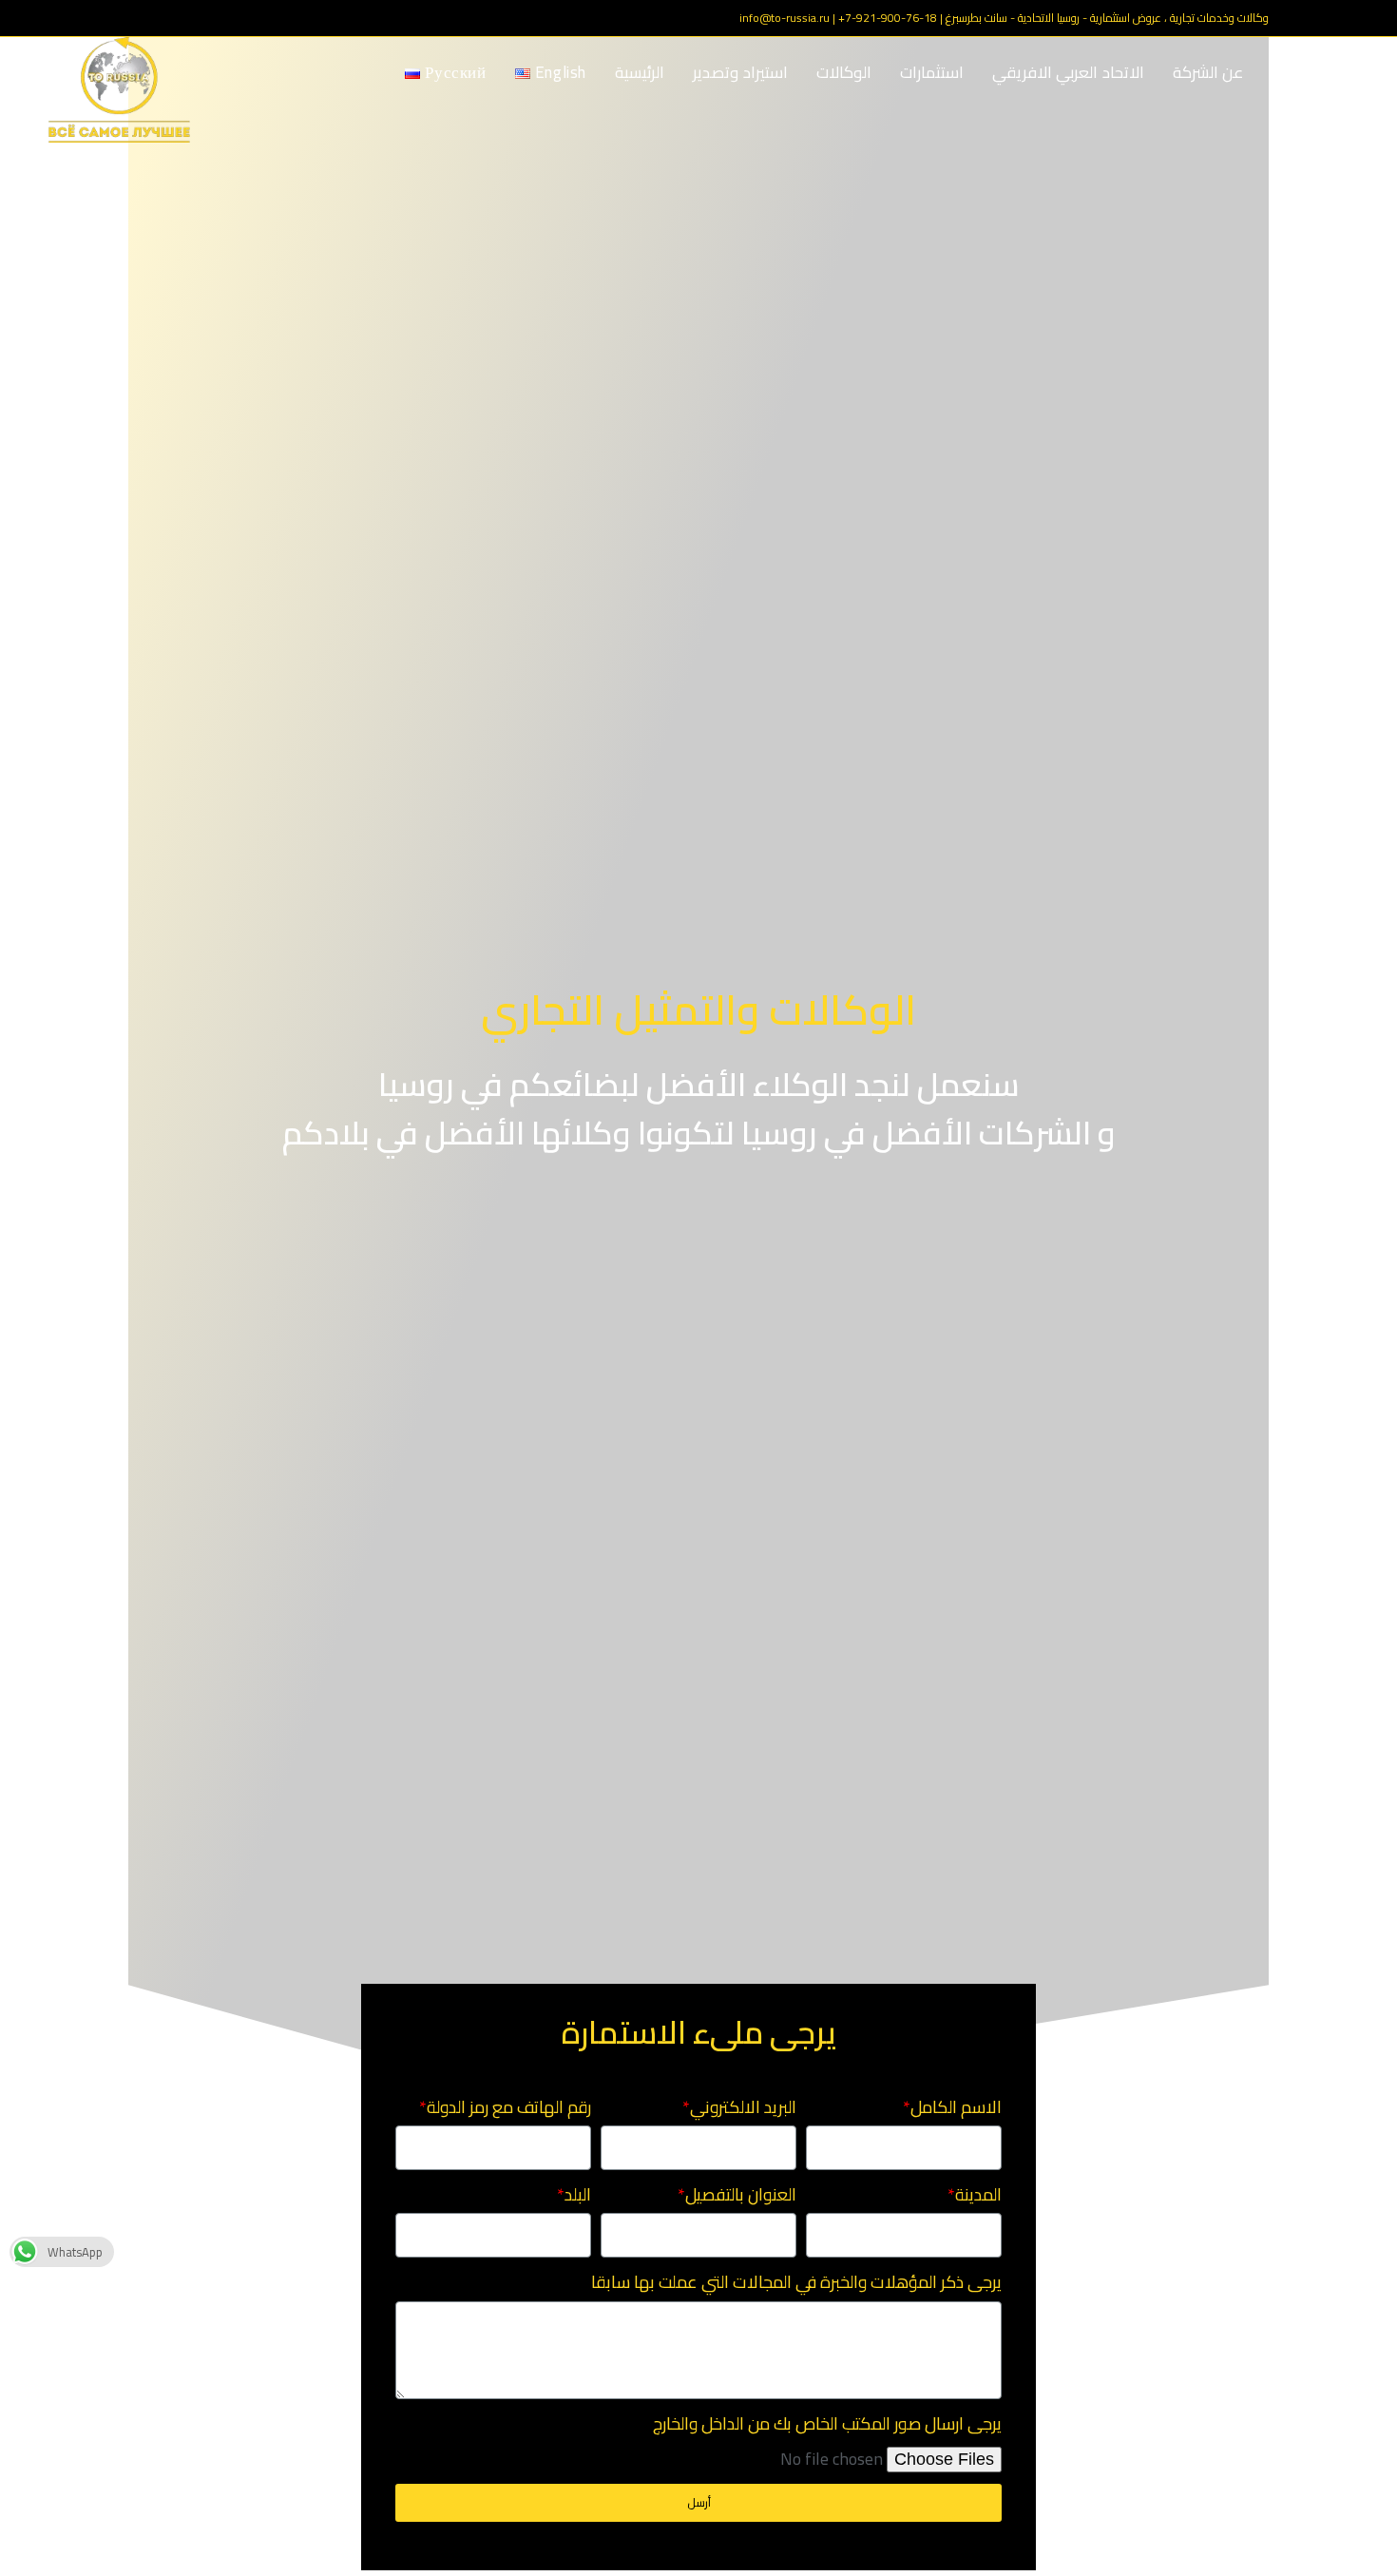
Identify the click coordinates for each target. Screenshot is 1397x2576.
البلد (578, 2195)
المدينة (978, 2195)
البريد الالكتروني (743, 2107)
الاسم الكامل (956, 2107)
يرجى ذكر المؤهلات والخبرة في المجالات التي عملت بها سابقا (796, 2282)
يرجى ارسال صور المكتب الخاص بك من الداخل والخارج (827, 2424)
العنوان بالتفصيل (741, 2195)
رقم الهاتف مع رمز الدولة (509, 2107)
